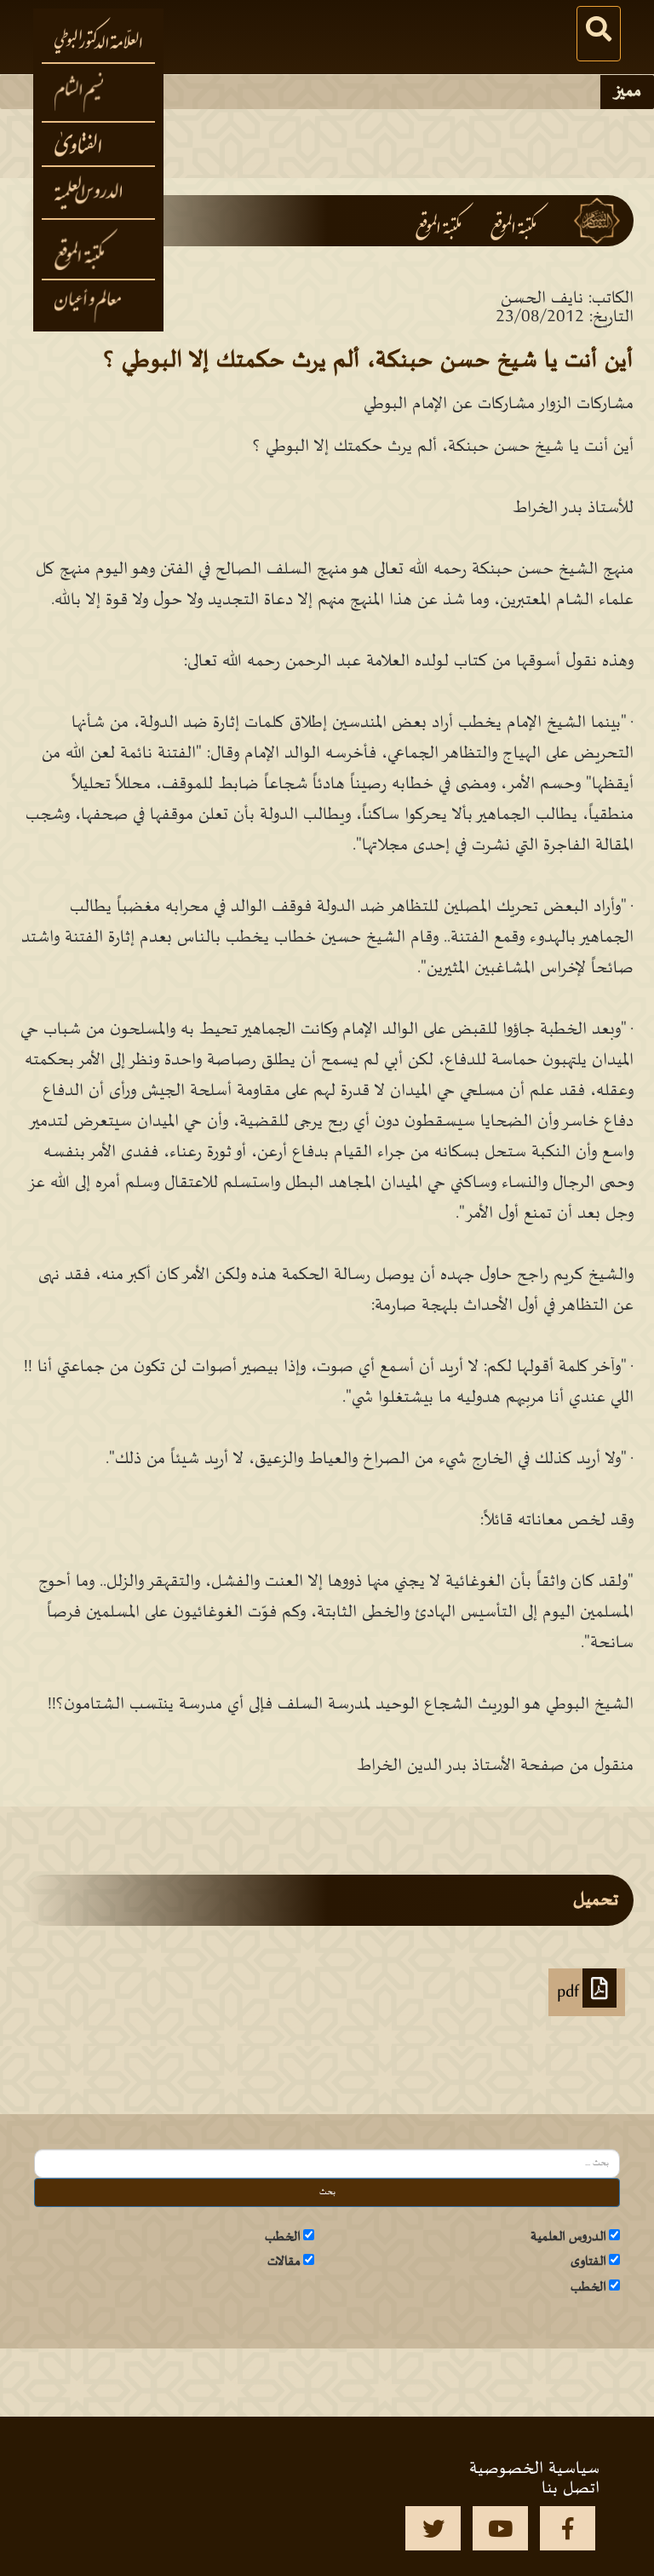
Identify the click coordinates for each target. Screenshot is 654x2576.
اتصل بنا (571, 2488)
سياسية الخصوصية (534, 2469)
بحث (327, 2192)
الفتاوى (588, 2262)
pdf (570, 1992)
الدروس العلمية (568, 2237)
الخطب (283, 2237)
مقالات (284, 2262)
